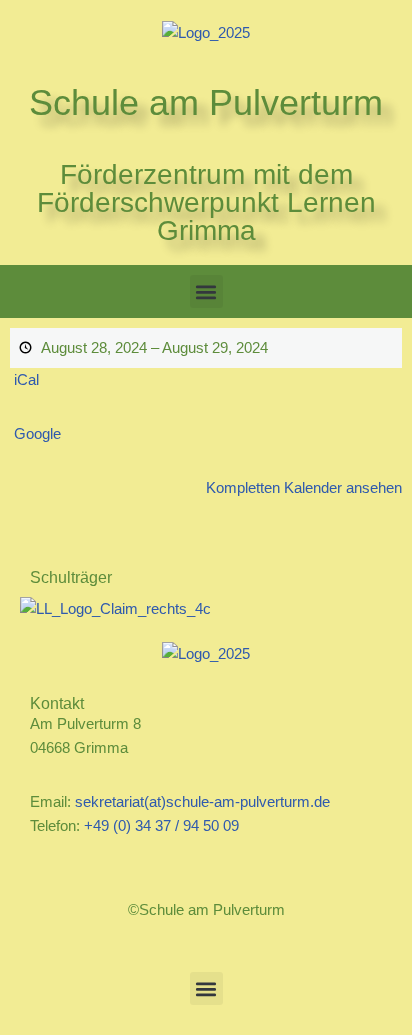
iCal (26, 379)
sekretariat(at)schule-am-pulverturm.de (202, 801)
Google (37, 433)
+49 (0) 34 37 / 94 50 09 (161, 825)
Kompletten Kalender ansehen (304, 487)
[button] (206, 291)
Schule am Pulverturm (206, 102)
